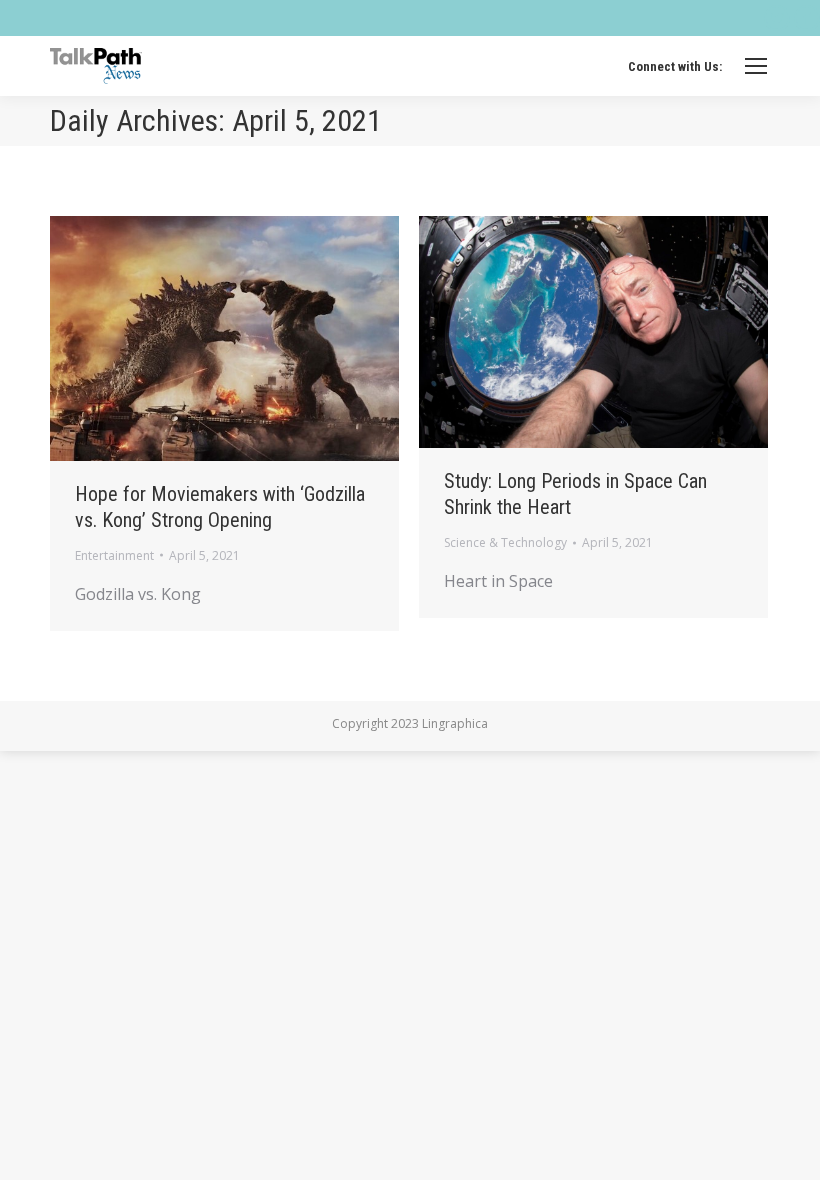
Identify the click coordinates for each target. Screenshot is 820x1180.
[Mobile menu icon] (756, 66)
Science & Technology (505, 542)
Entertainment (114, 555)
